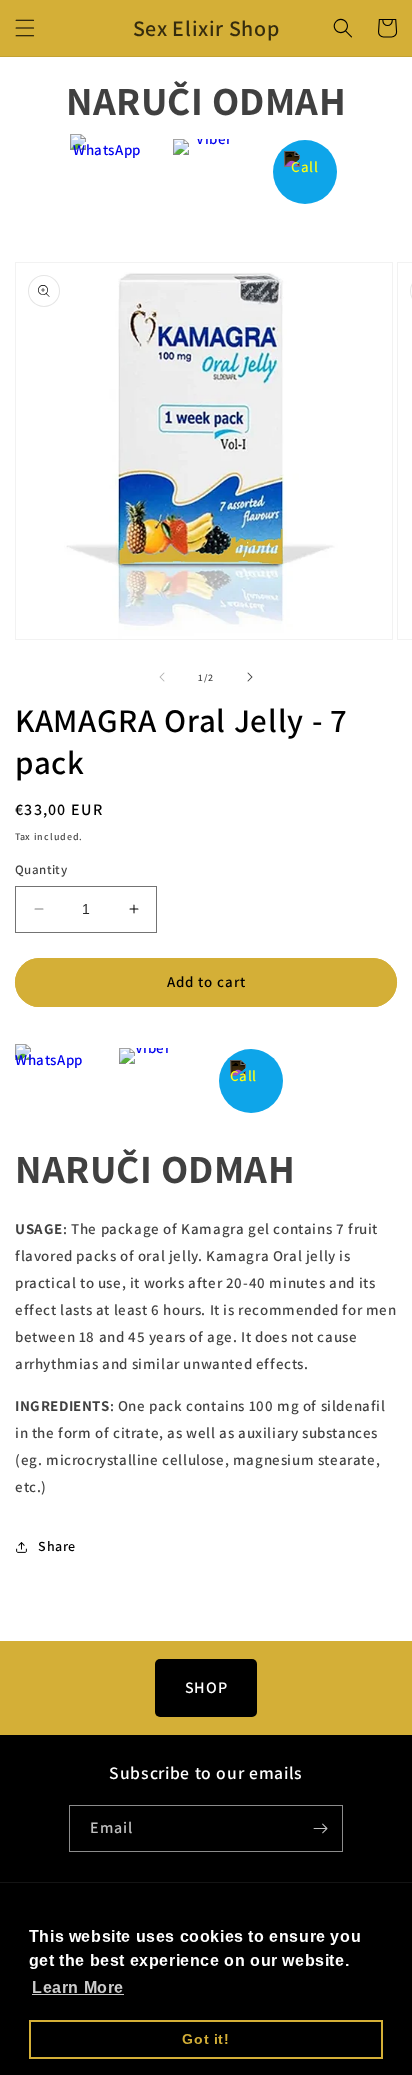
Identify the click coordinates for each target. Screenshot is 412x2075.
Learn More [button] (78, 1987)
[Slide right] (250, 677)
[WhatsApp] (107, 171)
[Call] (305, 171)
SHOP (206, 1687)
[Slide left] (162, 677)
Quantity (41, 869)
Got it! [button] (205, 2039)
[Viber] (206, 171)
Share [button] (57, 1546)
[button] (25, 28)
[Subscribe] (320, 1828)
